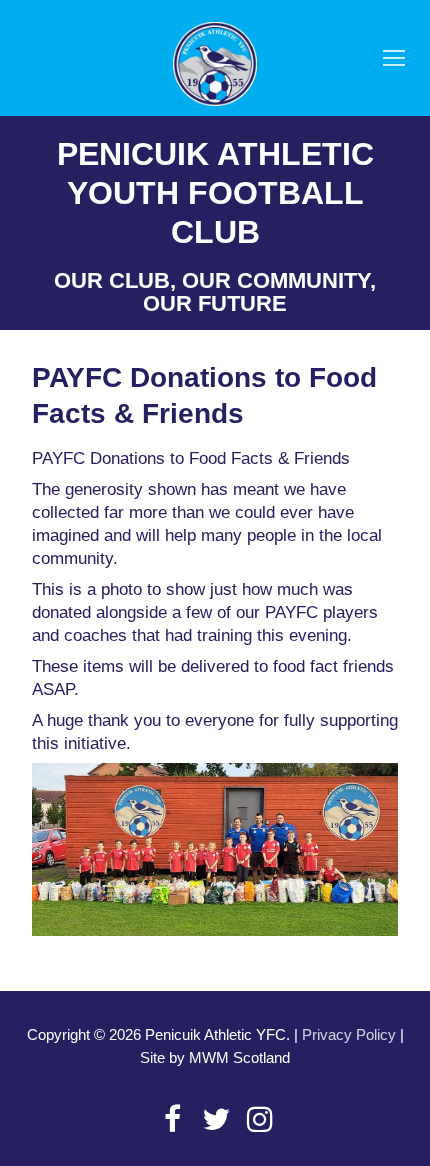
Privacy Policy (349, 1035)
